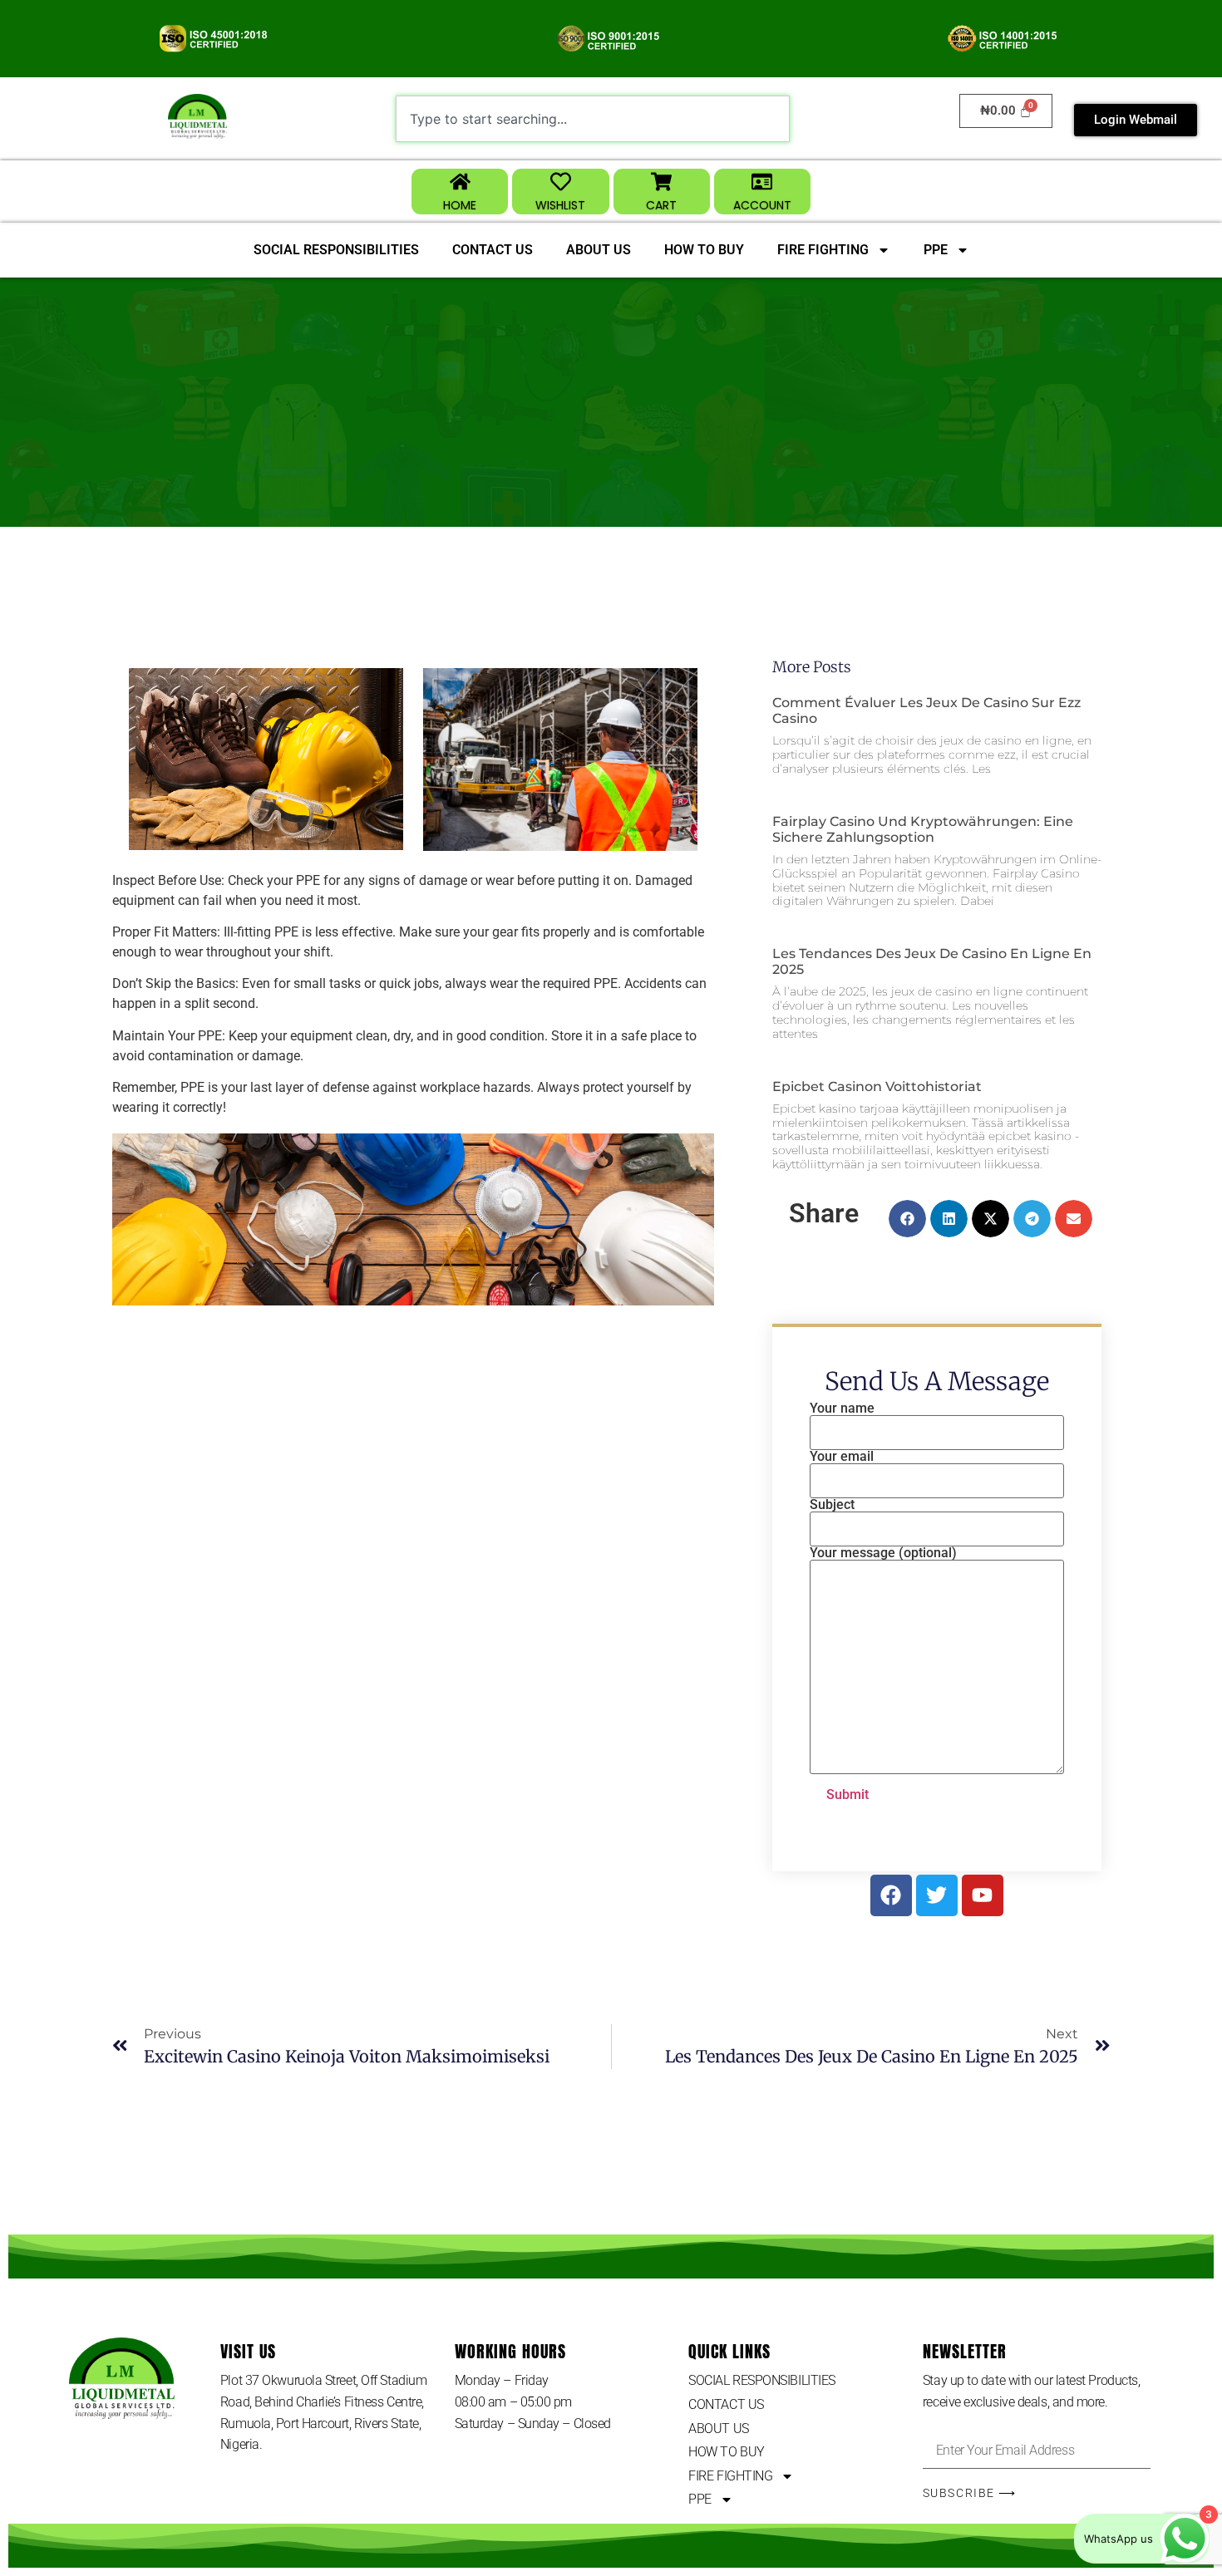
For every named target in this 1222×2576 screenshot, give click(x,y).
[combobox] (593, 119)
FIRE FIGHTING (823, 250)
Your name (842, 1409)
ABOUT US (599, 250)
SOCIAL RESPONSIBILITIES (336, 250)
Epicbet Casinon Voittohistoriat (877, 1086)
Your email (842, 1457)
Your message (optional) (883, 1553)
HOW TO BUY (704, 250)
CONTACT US (493, 250)
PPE (936, 250)
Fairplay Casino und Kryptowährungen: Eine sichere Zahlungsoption (923, 829)
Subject (832, 1505)
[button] (907, 1219)
